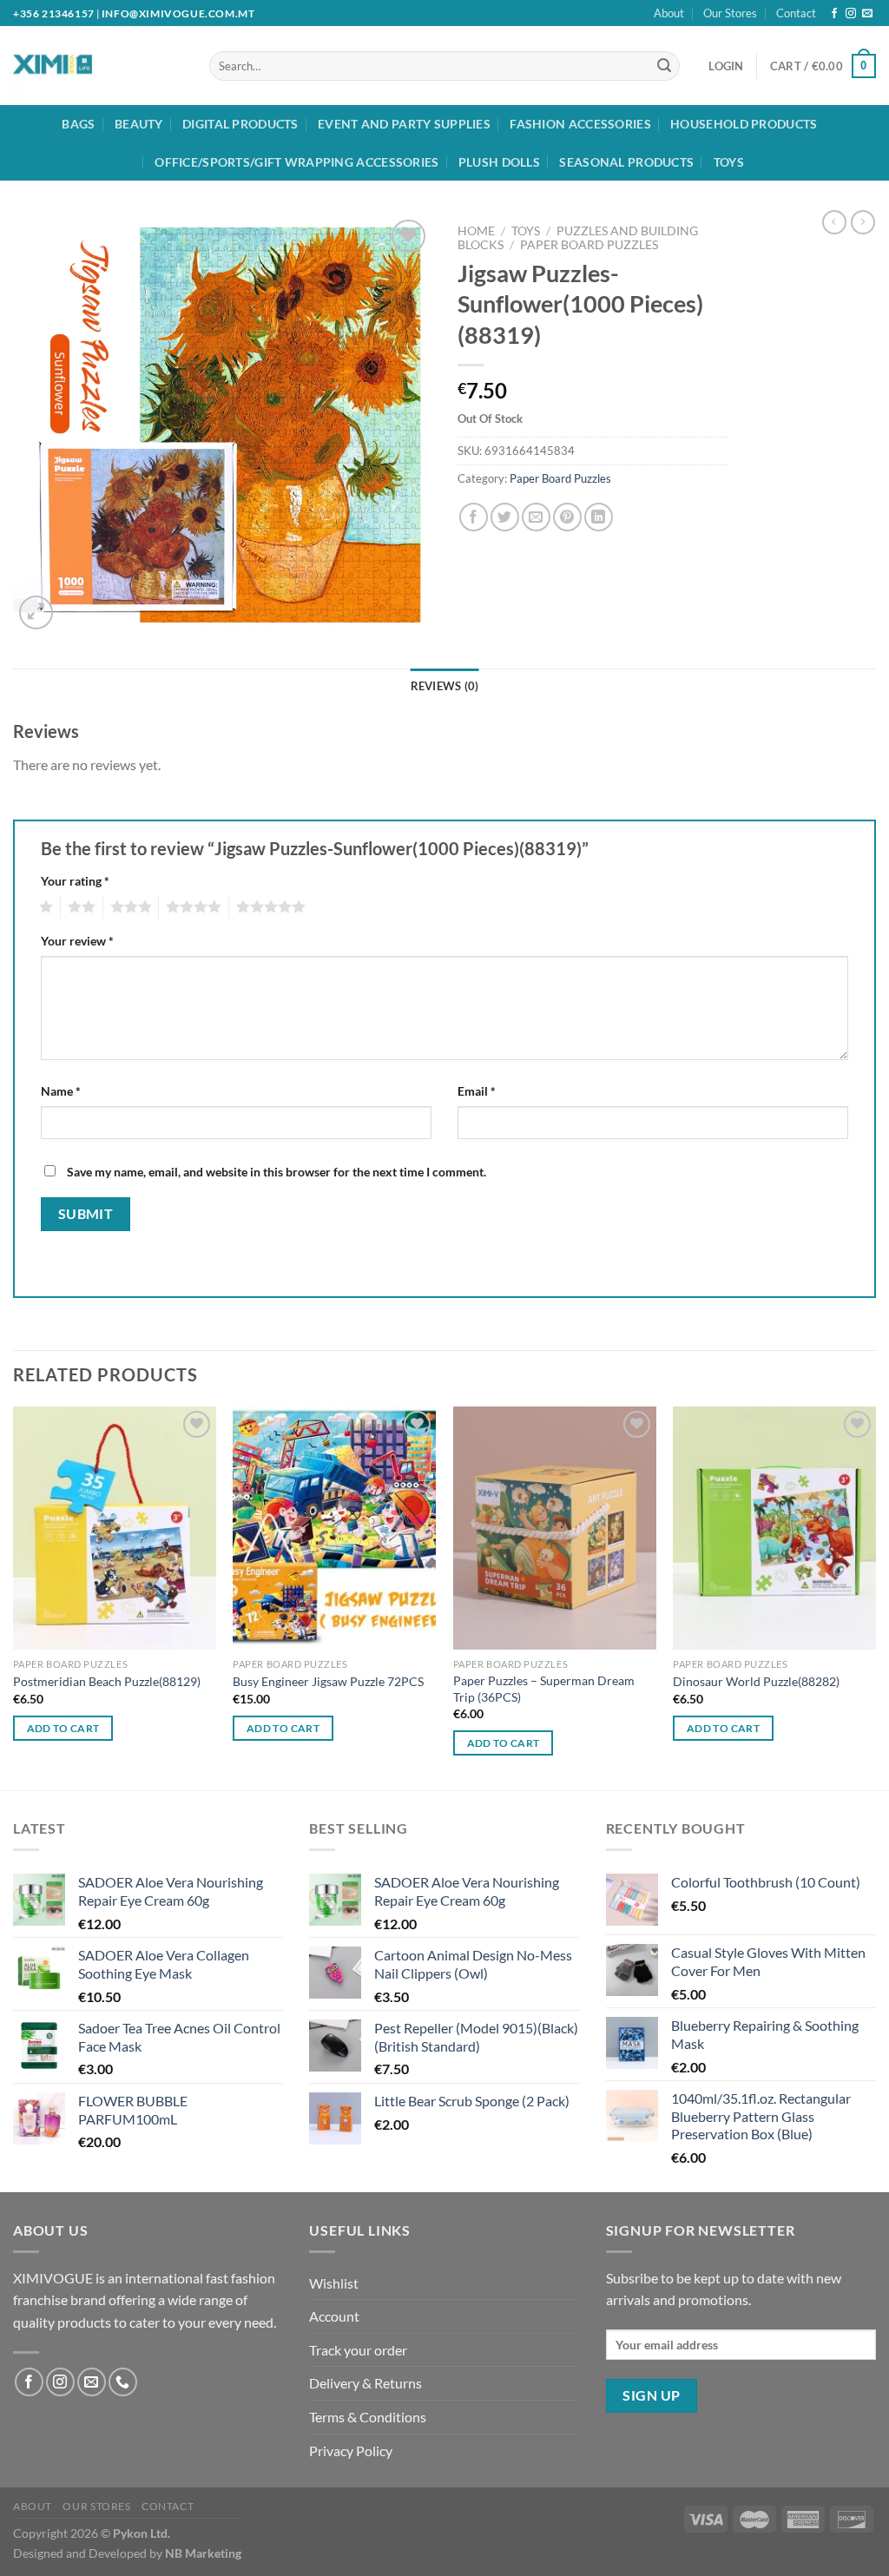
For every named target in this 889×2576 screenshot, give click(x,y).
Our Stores (730, 13)
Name (61, 1091)
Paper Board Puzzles (589, 245)
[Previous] (14, 1597)
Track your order (358, 2350)
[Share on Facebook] (474, 517)
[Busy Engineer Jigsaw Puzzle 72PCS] (334, 1528)
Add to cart (63, 1728)
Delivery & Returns (365, 2383)
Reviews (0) (445, 686)
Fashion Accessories (580, 124)
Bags (78, 124)
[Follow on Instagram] (851, 14)
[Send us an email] (867, 14)
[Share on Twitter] (505, 517)
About (669, 13)
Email (477, 1091)
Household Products (744, 124)
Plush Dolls (499, 162)
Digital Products (240, 124)
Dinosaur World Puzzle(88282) (756, 1681)
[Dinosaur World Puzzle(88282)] (774, 1528)
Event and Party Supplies (404, 124)
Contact (796, 13)
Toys (729, 162)
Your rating (75, 881)
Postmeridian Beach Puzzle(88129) (107, 1681)
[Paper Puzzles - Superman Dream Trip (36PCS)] (555, 1528)
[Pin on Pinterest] (567, 517)
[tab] (445, 686)
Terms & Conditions (368, 2417)
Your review (77, 941)
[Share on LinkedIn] (599, 517)
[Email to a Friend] (536, 517)
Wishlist (334, 2283)
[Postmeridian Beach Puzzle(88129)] (115, 1528)
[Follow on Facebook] (834, 14)
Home (476, 231)
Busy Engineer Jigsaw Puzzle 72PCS (328, 1681)
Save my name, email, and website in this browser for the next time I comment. (277, 1172)
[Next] (875, 1597)
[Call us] (123, 2382)
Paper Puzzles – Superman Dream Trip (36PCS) (544, 1689)
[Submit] (664, 66)
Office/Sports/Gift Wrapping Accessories (296, 162)
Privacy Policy (351, 2451)
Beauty (139, 124)
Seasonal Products (626, 162)
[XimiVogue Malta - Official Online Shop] (85, 66)
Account (334, 2316)
